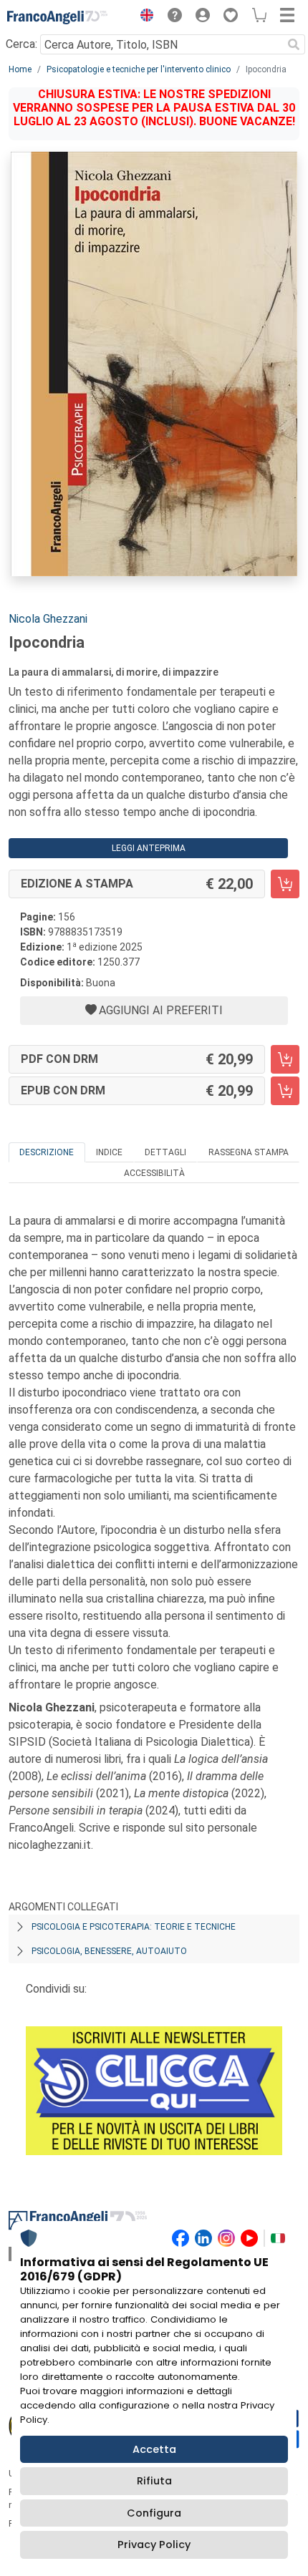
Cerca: (21, 44)
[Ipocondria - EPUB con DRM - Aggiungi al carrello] (285, 1091)
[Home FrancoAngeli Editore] (57, 17)
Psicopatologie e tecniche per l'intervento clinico (139, 69)
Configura (154, 2513)
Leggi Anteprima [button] (149, 848)
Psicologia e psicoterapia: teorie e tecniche (134, 1927)
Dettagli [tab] (165, 1152)
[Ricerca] (294, 44)
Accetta (154, 2449)
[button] (143, 17)
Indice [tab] (109, 1152)
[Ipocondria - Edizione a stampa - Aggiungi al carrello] (285, 884)
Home (20, 69)
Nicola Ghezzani (48, 619)
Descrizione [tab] (47, 1152)
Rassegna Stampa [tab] (249, 1152)
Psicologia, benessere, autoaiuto (109, 1951)
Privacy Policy (154, 2545)
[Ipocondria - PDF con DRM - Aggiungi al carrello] (285, 1059)
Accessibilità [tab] (154, 1173)
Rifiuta (154, 2481)
